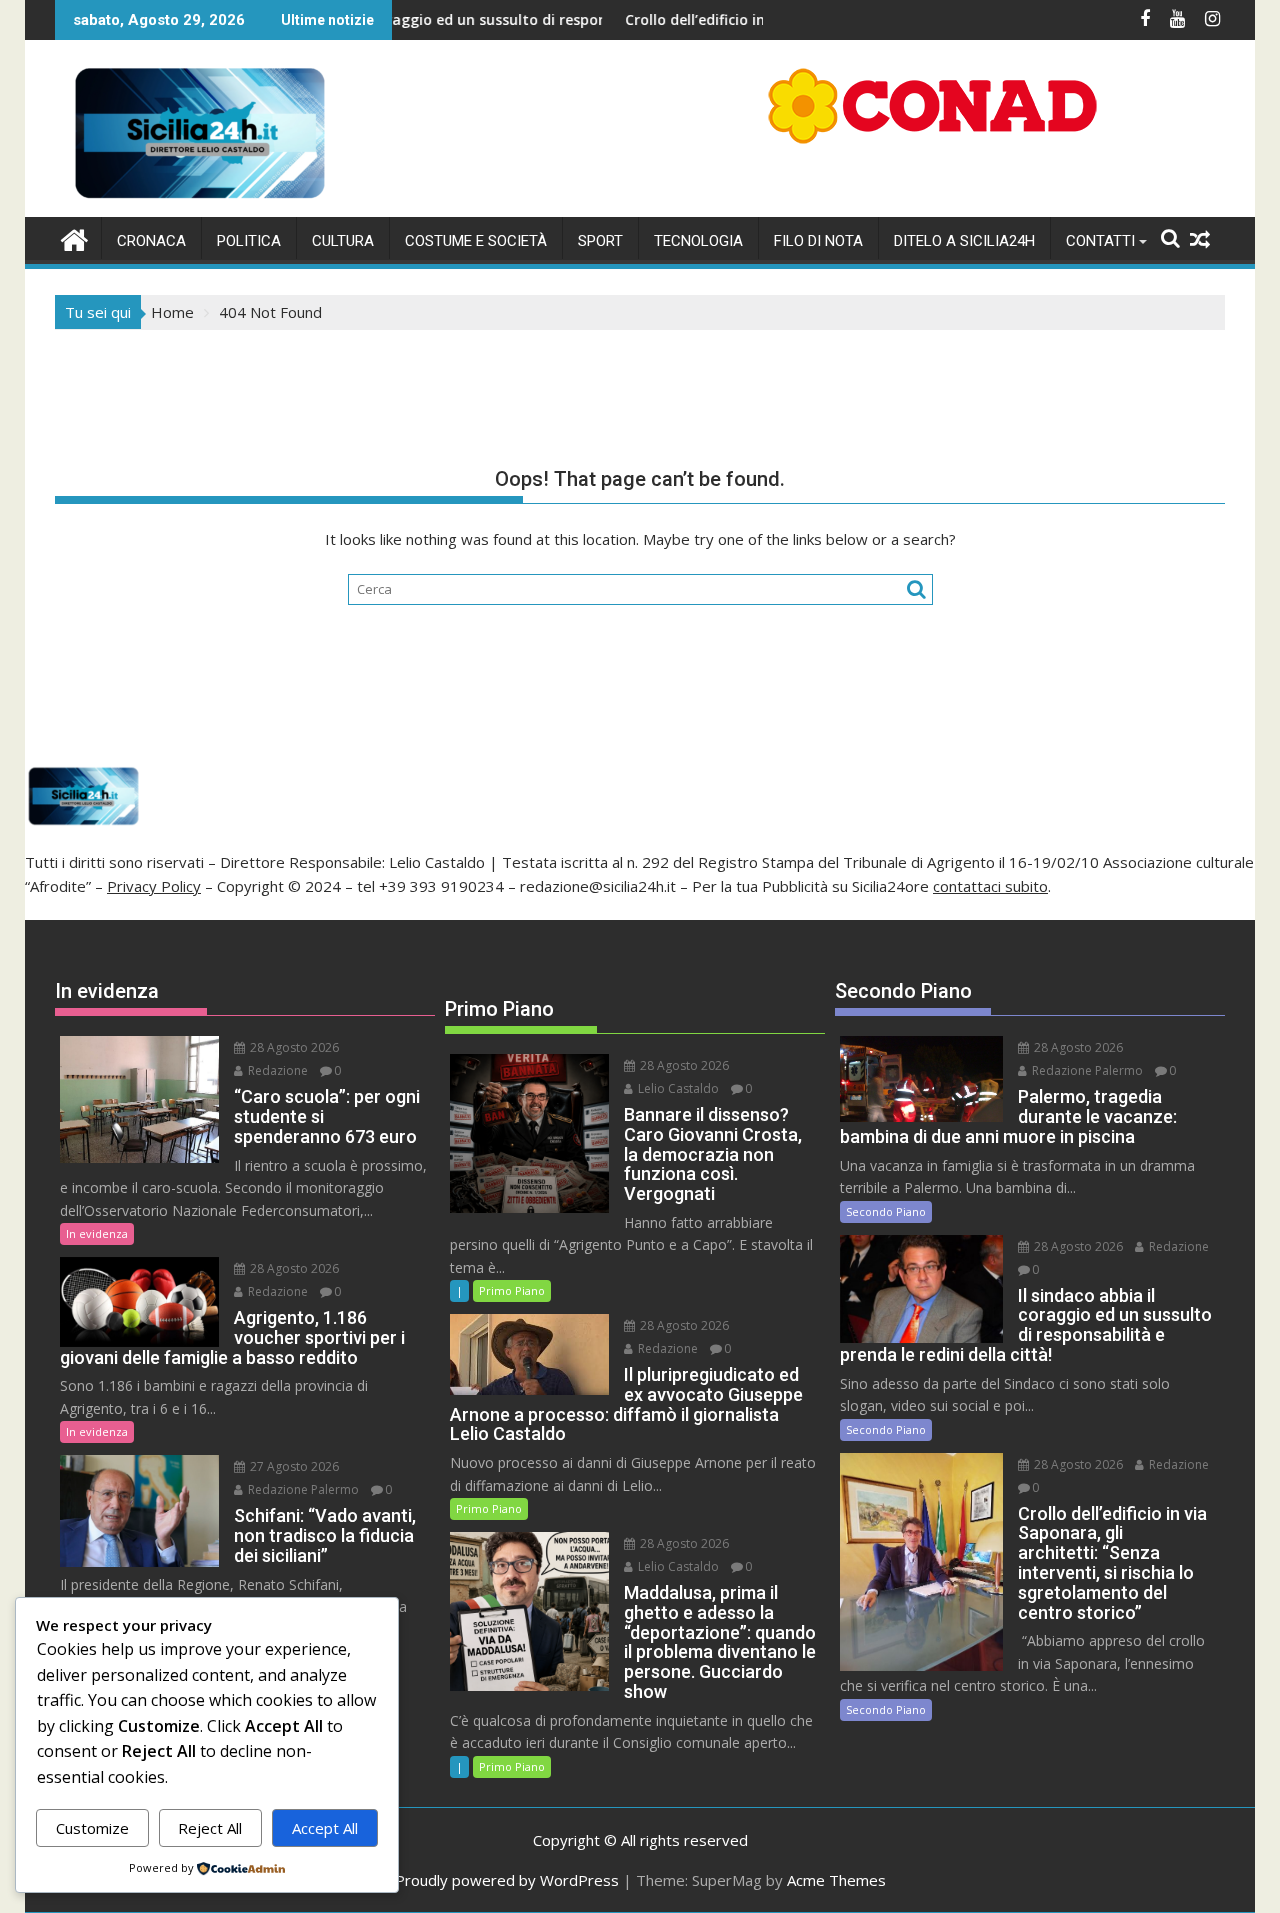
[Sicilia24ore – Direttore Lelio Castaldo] (74, 237)
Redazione (276, 1070)
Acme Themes (836, 1880)
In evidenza (97, 1233)
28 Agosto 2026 (293, 1047)
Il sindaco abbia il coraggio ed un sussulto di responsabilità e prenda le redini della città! (490, 19)
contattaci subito (990, 886)
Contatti (1100, 241)
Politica (249, 241)
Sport (600, 241)
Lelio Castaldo (677, 1088)
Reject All (210, 1828)
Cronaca (151, 241)
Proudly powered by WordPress (507, 1880)
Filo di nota (818, 241)
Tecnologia (698, 241)
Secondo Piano (886, 1211)
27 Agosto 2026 (293, 1466)
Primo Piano (512, 1290)
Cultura (343, 241)
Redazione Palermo (302, 1489)
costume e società (476, 241)
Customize (92, 1828)
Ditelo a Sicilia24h (964, 241)
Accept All (325, 1828)
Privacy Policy (154, 886)
